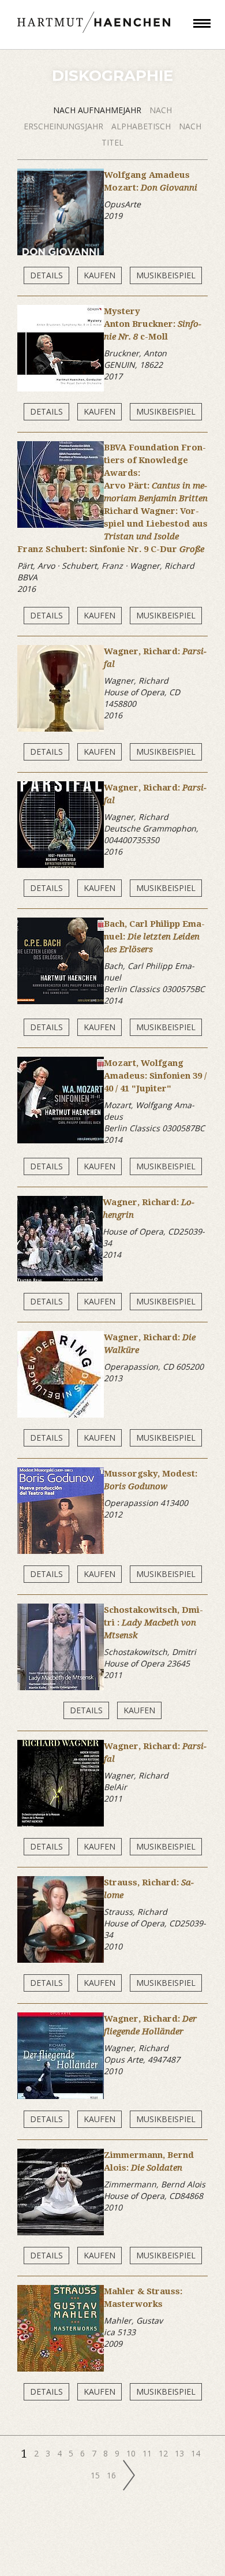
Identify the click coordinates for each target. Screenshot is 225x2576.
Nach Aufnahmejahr (98, 110)
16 (112, 2475)
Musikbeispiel (166, 275)
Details (46, 275)
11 (148, 2453)
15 (96, 2475)
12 (164, 2453)
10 (132, 2453)
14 (197, 2453)
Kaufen (100, 275)
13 (181, 2453)
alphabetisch (142, 126)
